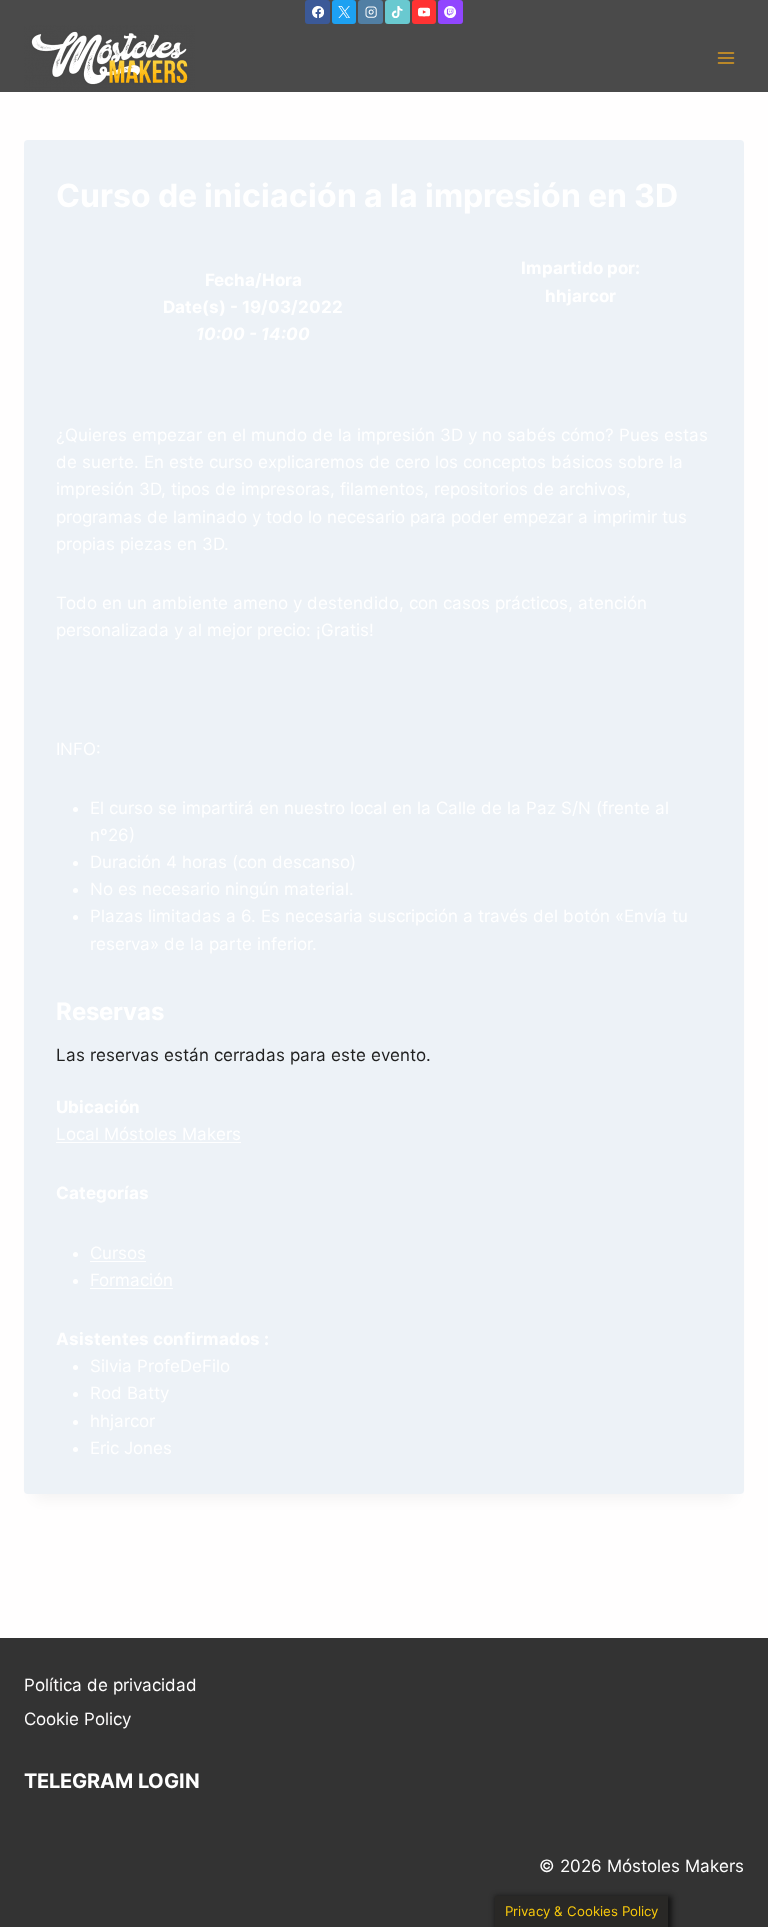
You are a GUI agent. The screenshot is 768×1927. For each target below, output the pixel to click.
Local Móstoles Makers (148, 1134)
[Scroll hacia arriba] (738, 1862)
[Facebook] (317, 12)
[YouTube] (424, 12)
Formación (131, 1280)
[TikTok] (397, 12)
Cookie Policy (77, 1719)
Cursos (118, 1253)
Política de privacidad (110, 1685)
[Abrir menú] (725, 58)
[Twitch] (450, 12)
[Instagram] (370, 12)
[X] (344, 12)
